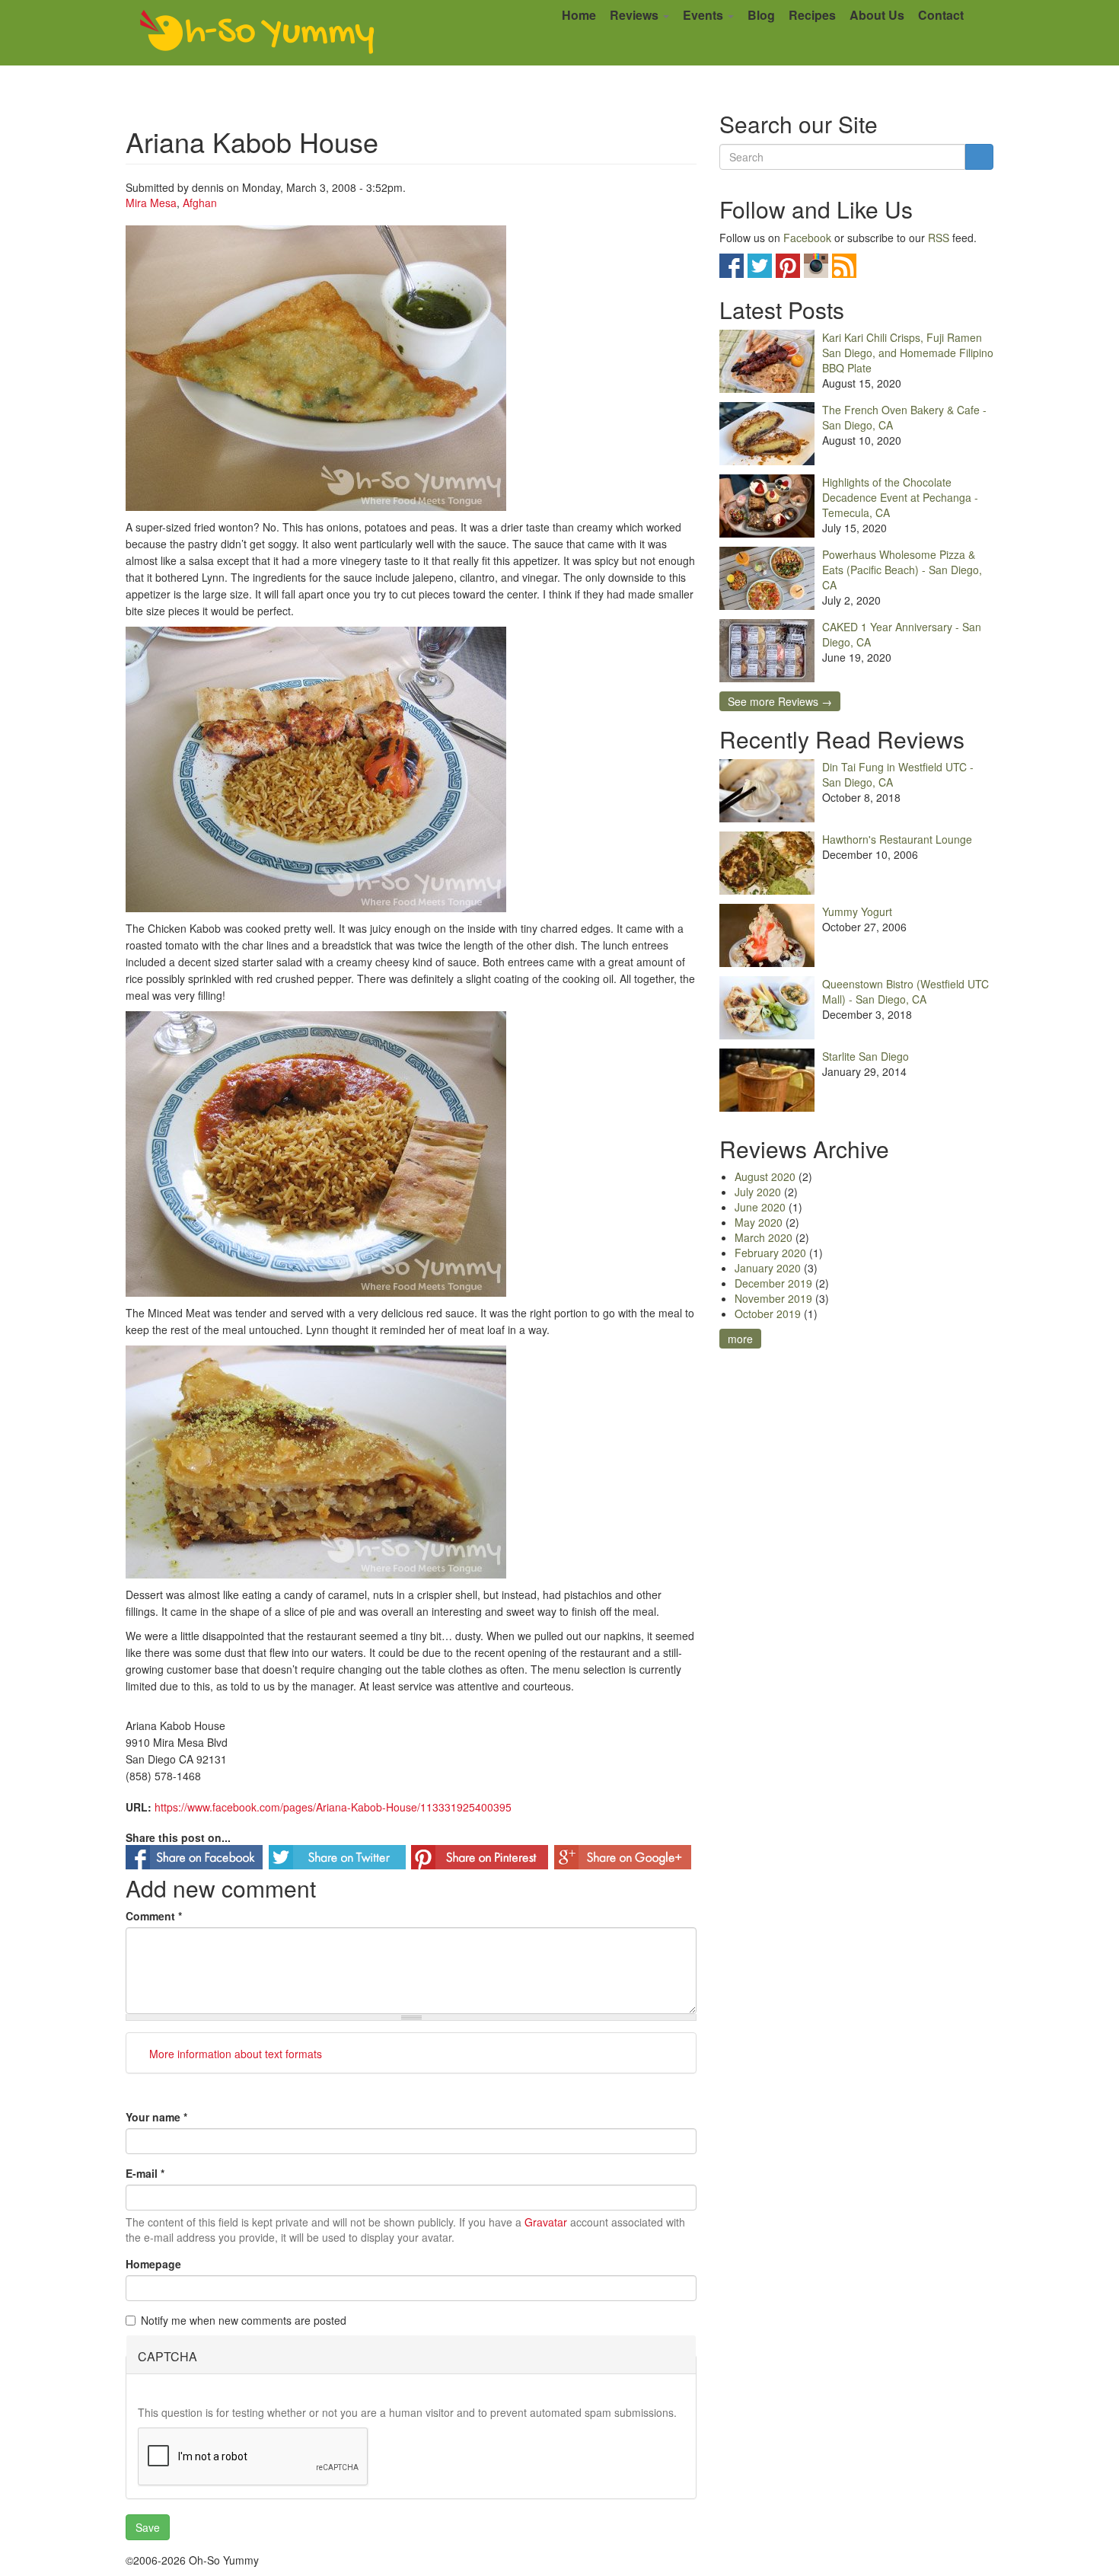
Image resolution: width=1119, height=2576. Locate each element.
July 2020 (758, 1192)
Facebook (807, 238)
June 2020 (760, 1207)
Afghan (200, 203)
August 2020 (765, 1176)
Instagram (816, 266)
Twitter (760, 266)
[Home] (257, 33)
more (740, 1339)
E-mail (145, 2173)
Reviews (636, 15)
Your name (156, 2117)
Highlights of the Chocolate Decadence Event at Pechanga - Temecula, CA (900, 497)
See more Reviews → (780, 701)
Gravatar (546, 2222)
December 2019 (773, 1283)
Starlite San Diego (866, 1056)
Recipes (812, 15)
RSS (939, 238)
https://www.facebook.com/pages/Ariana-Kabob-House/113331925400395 (333, 1807)
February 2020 (770, 1253)
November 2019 (773, 1298)
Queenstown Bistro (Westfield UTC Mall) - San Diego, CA (905, 991)
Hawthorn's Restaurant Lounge (897, 839)
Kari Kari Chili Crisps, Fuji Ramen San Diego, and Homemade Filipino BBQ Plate (908, 353)
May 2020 (759, 1222)
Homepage (153, 2264)
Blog (761, 15)
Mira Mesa (151, 203)
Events (705, 15)
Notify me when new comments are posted (244, 2320)
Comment (154, 1916)
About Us (877, 15)
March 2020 (764, 1237)
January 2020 (768, 1268)
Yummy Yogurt (857, 911)
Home (579, 15)
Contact (941, 15)
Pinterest (788, 266)
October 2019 (768, 1314)
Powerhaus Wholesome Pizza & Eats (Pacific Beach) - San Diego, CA (902, 570)
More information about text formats (234, 2054)
